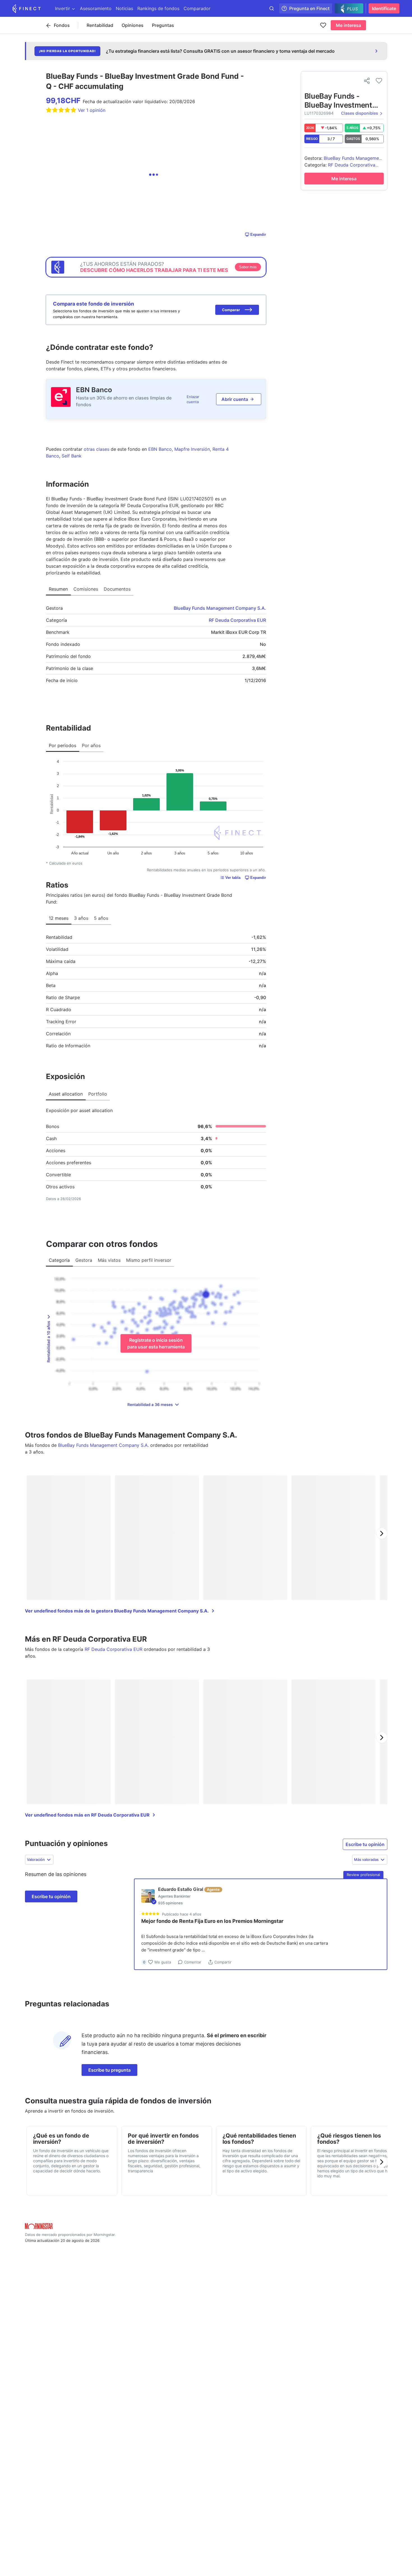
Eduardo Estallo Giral (181, 1889)
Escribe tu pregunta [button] (109, 2070)
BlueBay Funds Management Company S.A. (220, 608)
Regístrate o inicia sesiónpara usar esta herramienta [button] (156, 1343)
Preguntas (163, 25)
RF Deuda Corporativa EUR (237, 620)
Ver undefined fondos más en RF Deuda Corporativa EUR (87, 1815)
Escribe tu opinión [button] (365, 1844)
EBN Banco (94, 390)
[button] (237, 310)
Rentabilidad (100, 25)
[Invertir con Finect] (27, 8)
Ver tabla (233, 878)
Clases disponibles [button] (360, 113)
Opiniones (133, 25)
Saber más (248, 267)
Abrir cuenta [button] (235, 399)
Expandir (258, 235)
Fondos (62, 25)
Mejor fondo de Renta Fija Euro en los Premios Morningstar (212, 1921)
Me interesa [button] (348, 25)
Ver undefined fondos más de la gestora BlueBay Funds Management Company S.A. (117, 1611)
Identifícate (384, 8)
